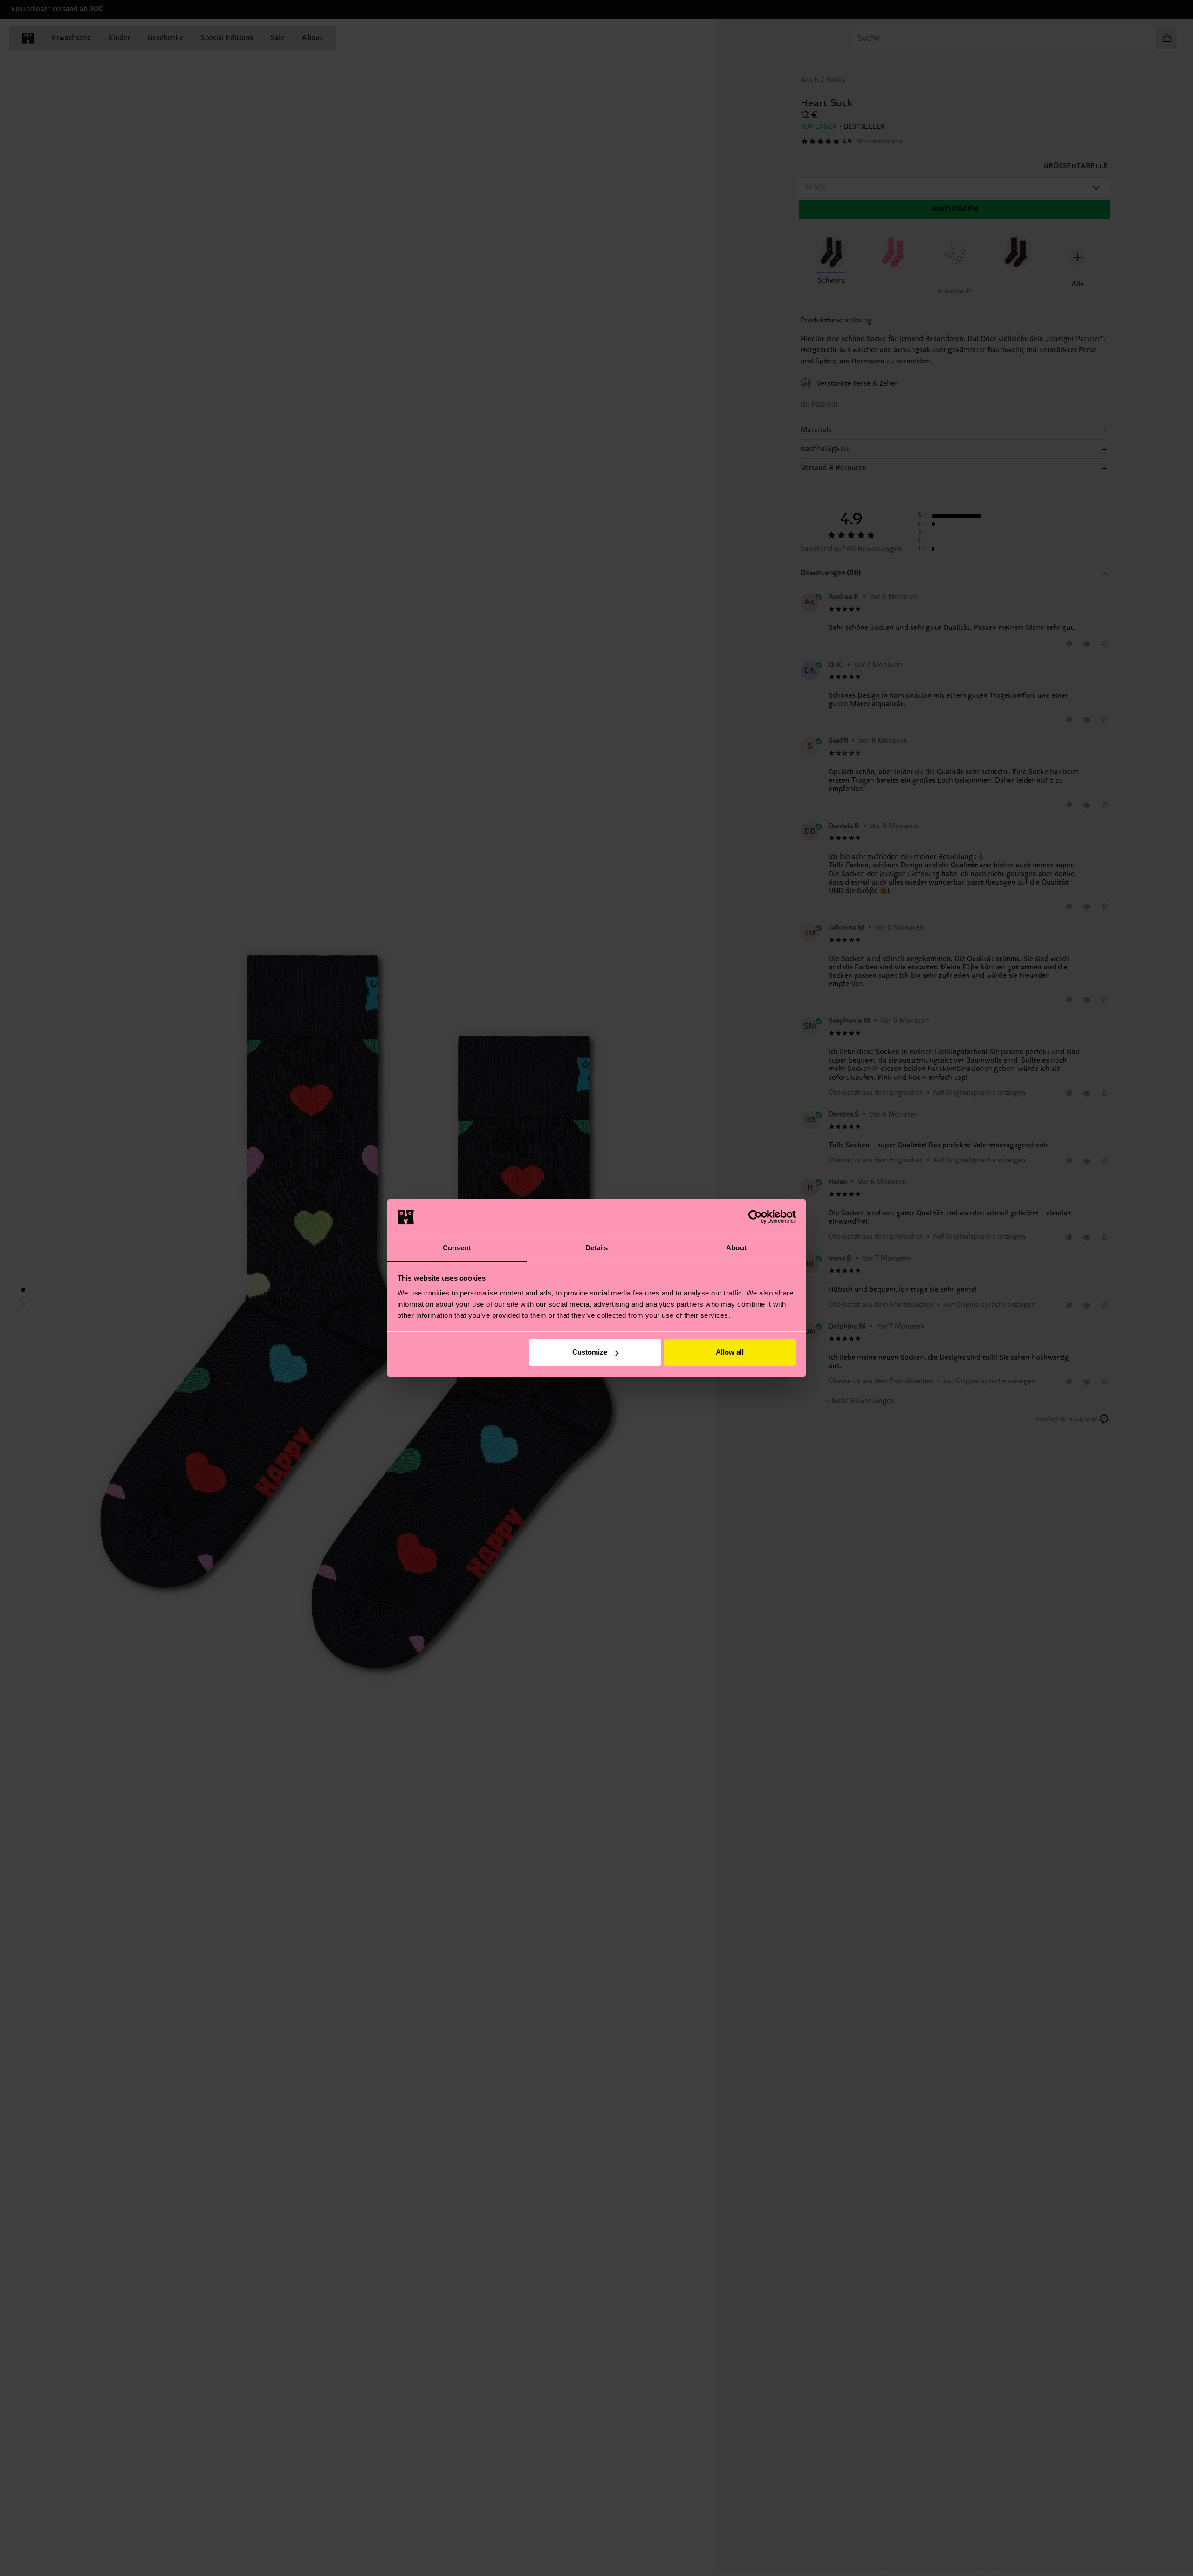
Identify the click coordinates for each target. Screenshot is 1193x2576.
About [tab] (736, 1248)
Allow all (730, 1352)
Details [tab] (597, 1248)
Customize (590, 1352)
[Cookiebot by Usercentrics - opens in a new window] (755, 1217)
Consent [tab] (457, 1248)
